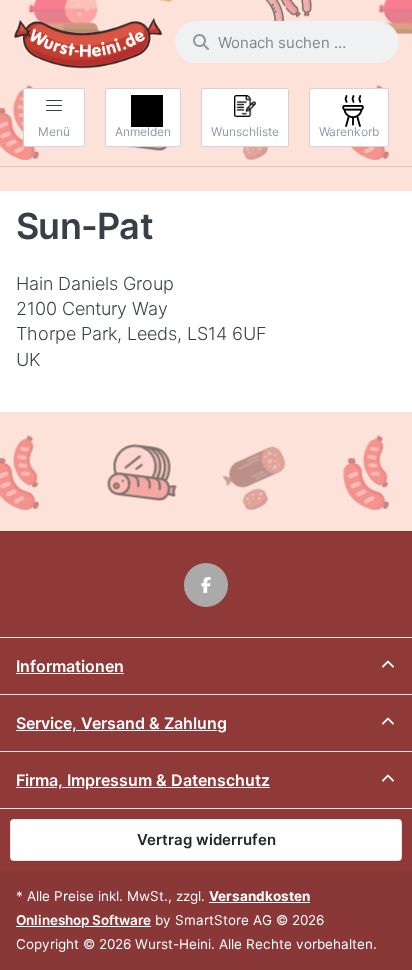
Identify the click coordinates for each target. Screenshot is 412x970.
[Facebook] (206, 585)
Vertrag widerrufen (206, 839)
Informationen (70, 666)
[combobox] (287, 42)
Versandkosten (259, 896)
